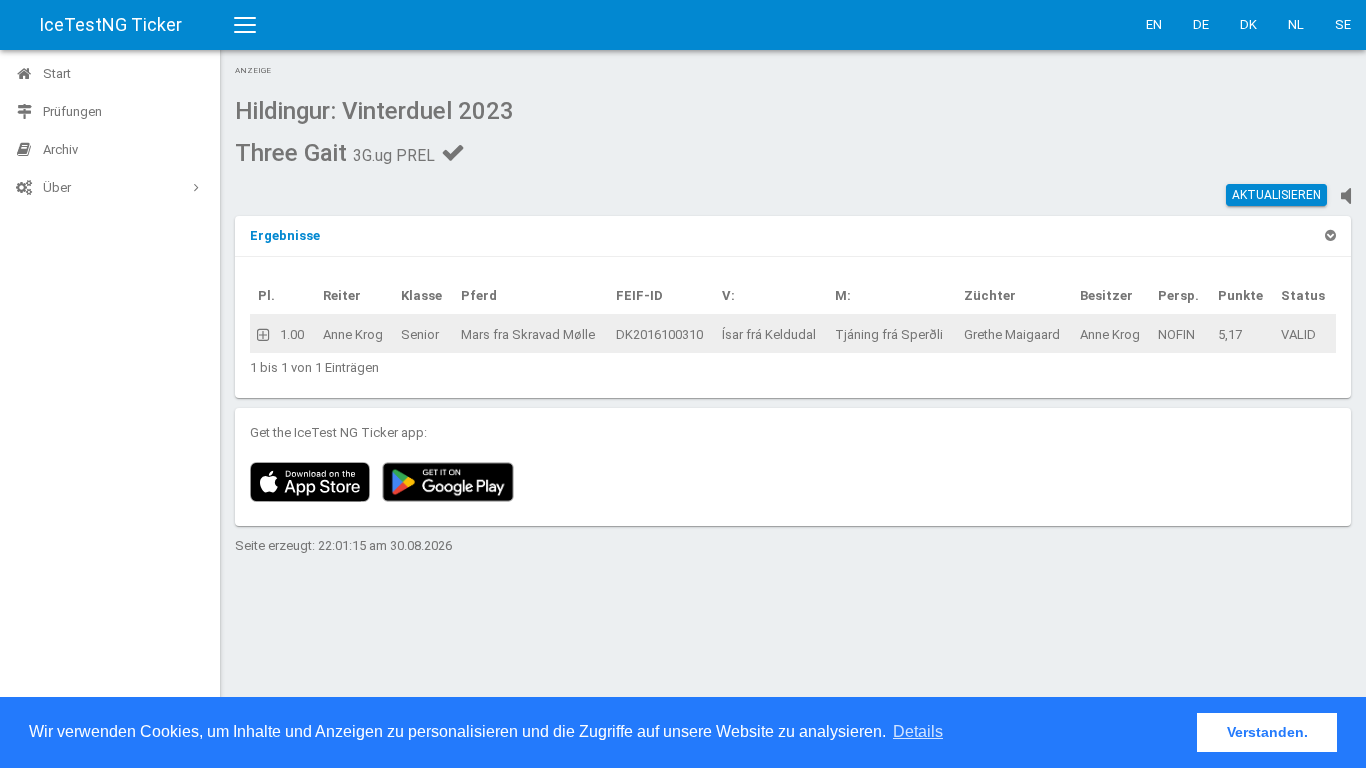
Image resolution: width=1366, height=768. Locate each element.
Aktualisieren (1276, 195)
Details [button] (918, 731)
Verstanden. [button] (1267, 732)
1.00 (292, 334)
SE (1343, 24)
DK (1248, 24)
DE (1201, 24)
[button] (285, 235)
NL (1296, 24)
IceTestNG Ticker (110, 24)
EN (1154, 24)
